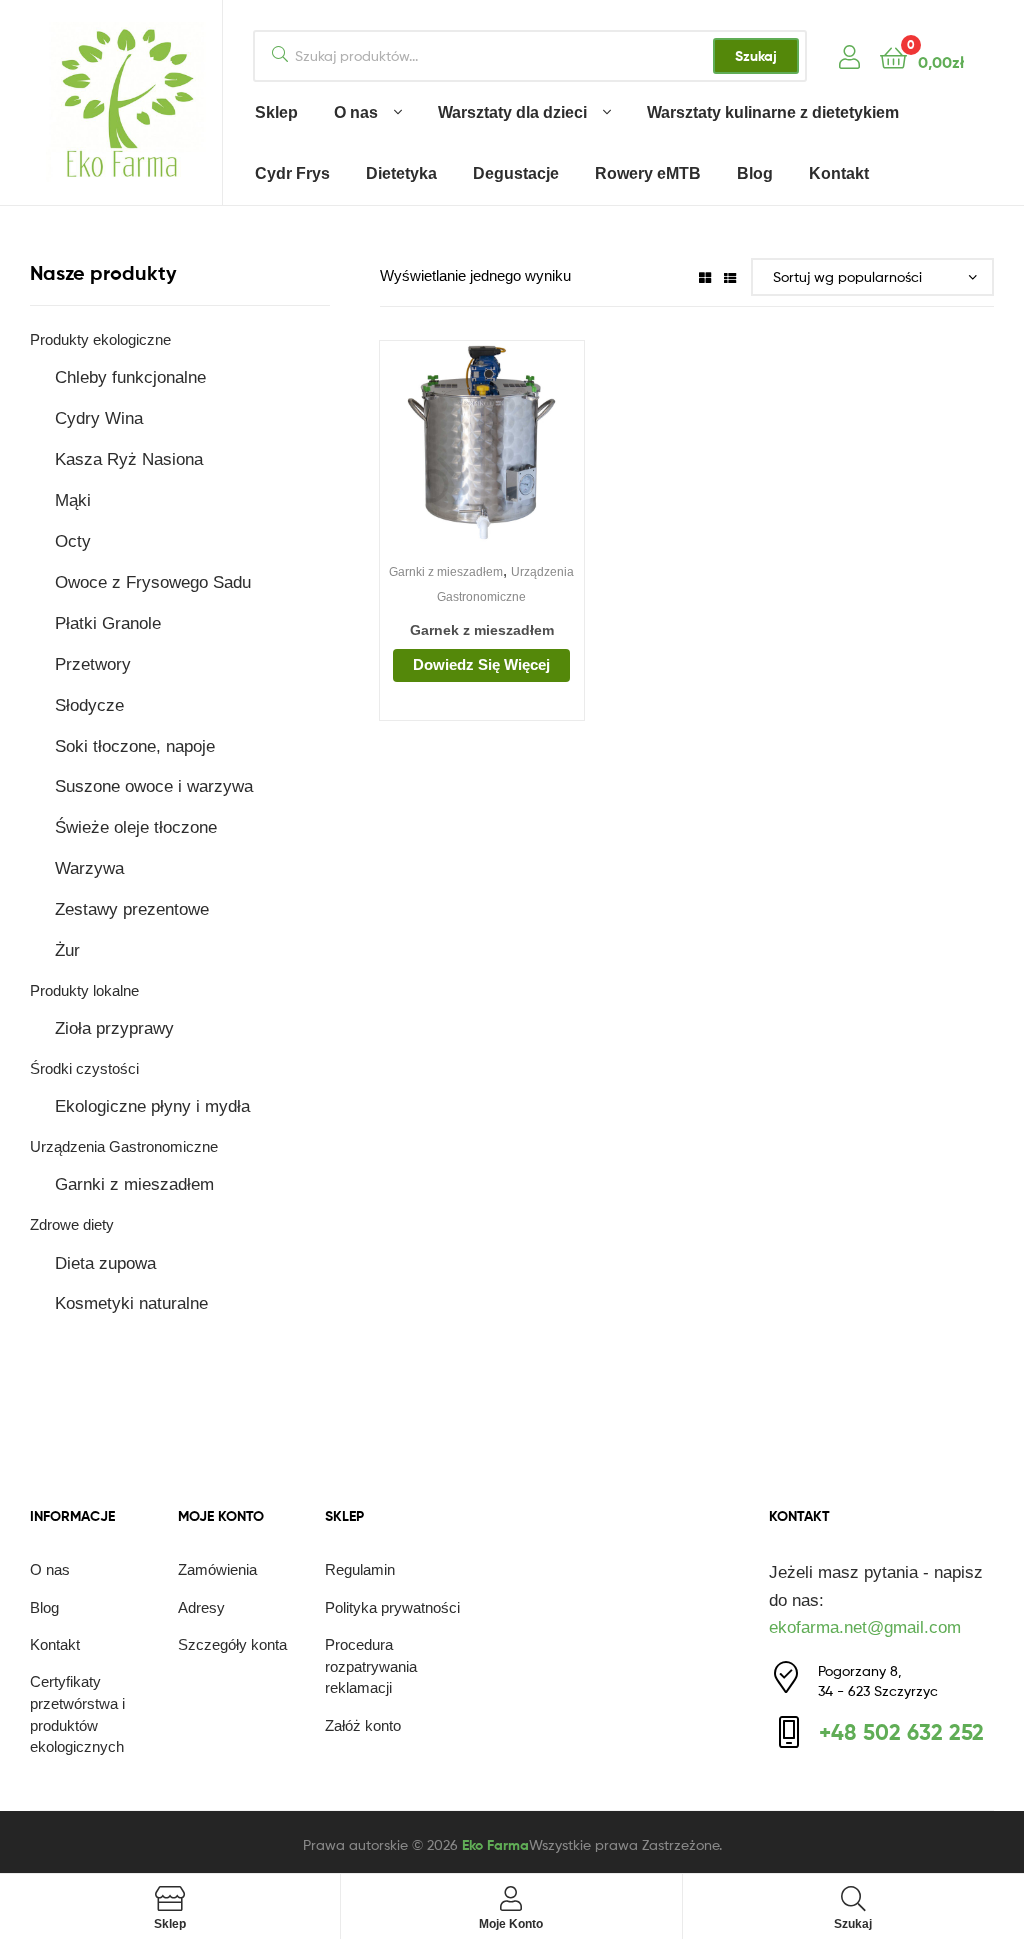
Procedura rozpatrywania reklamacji (371, 1666)
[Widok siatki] (705, 276)
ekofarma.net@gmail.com (865, 1627)
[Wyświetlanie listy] (730, 276)
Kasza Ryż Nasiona (129, 459)
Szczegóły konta (232, 1644)
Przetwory (93, 664)
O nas (356, 112)
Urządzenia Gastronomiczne (124, 1146)
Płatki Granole (108, 623)
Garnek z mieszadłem (482, 630)
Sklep (276, 112)
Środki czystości (84, 1068)
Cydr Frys (292, 173)
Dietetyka (401, 173)
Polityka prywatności (392, 1607)
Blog (755, 173)
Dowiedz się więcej (481, 664)
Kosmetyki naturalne (131, 1303)
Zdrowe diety (72, 1224)
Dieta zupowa (105, 1263)
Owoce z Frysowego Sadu (153, 582)
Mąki (73, 500)
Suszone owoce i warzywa (154, 786)
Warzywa (89, 868)
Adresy (201, 1607)
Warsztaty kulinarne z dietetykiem (773, 112)
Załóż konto (363, 1725)
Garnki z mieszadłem (446, 572)
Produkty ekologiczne (100, 339)
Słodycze (89, 705)
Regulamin (360, 1569)
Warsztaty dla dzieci (512, 112)
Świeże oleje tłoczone (136, 827)
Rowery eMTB (648, 173)
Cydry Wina (99, 418)
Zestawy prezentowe (132, 909)
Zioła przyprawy (114, 1028)
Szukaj (756, 56)
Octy (73, 541)
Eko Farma (495, 1845)
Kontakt (839, 173)
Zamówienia (217, 1569)
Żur (67, 950)
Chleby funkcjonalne (130, 377)
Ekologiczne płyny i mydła (152, 1106)
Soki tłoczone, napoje (135, 746)
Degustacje (516, 173)
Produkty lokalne (84, 990)
